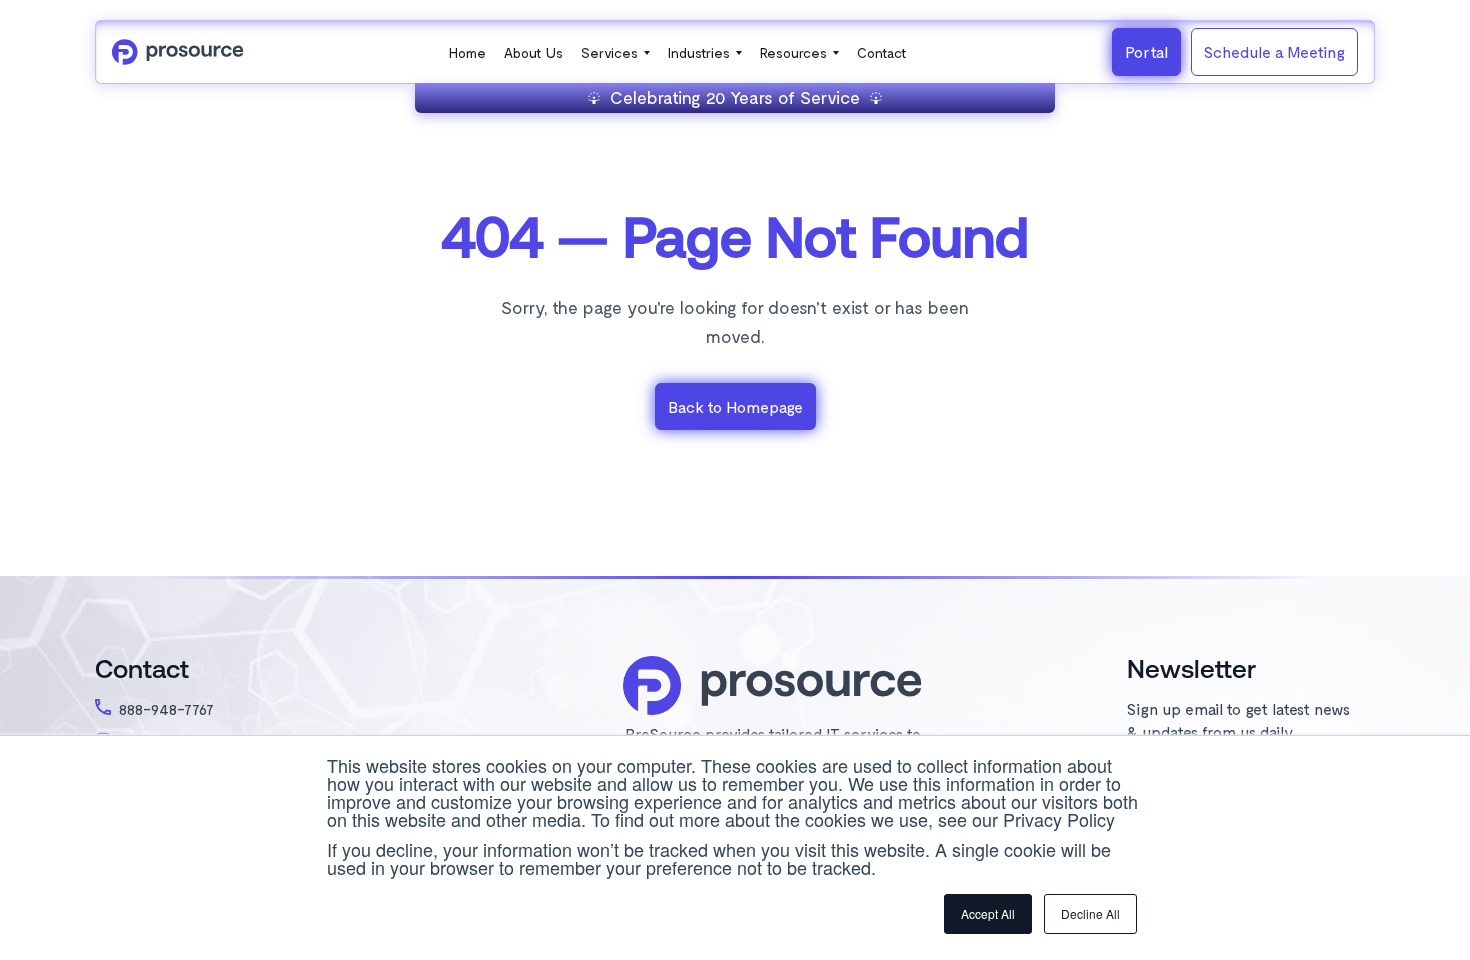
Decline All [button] (1090, 913)
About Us (533, 52)
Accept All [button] (988, 913)
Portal (1146, 51)
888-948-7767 (166, 708)
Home (467, 52)
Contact (882, 52)
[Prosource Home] (178, 52)
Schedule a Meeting (1274, 51)
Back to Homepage (735, 406)
